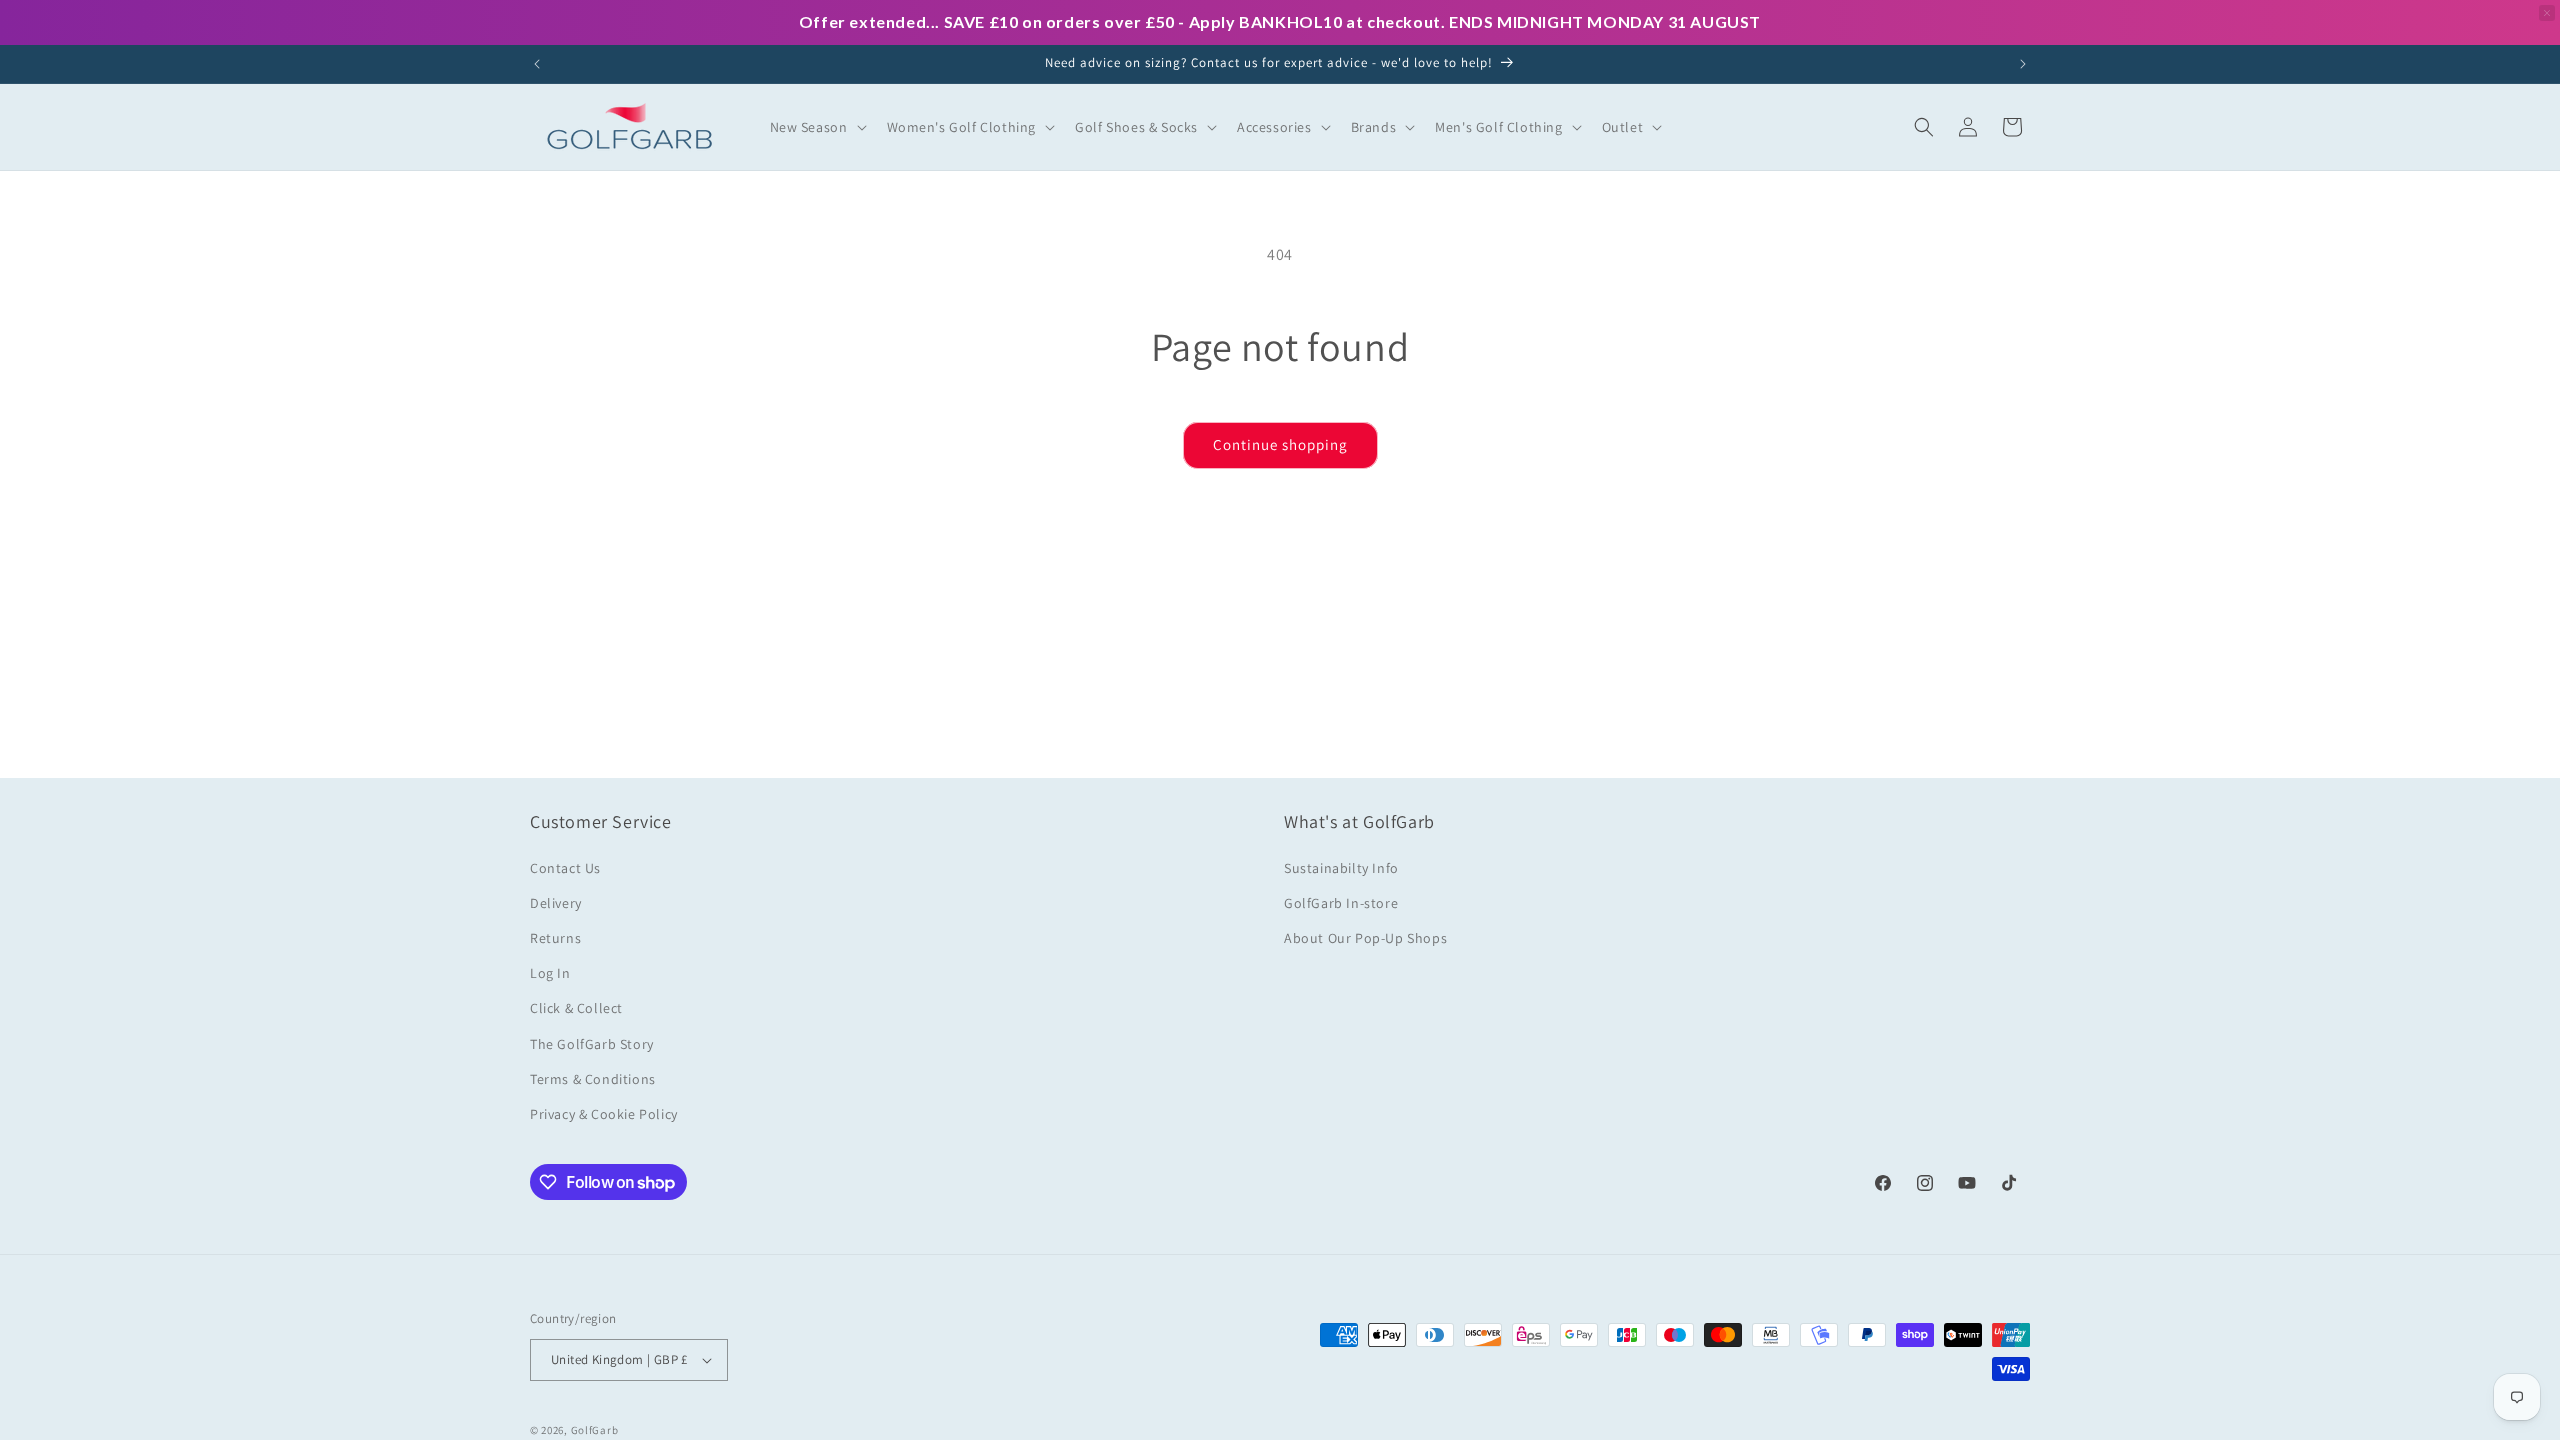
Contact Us (565, 868)
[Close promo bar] (2547, 13)
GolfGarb (595, 1430)
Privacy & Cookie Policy (604, 1114)
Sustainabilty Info (1341, 868)
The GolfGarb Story (592, 1044)
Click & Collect (576, 1008)
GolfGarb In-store (1341, 903)
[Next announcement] (2023, 64)
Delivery (556, 903)
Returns (555, 938)
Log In (550, 973)
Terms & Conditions (593, 1079)
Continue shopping (1280, 444)
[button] (816, 127)
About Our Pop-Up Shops (1365, 938)
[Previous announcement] (537, 64)
